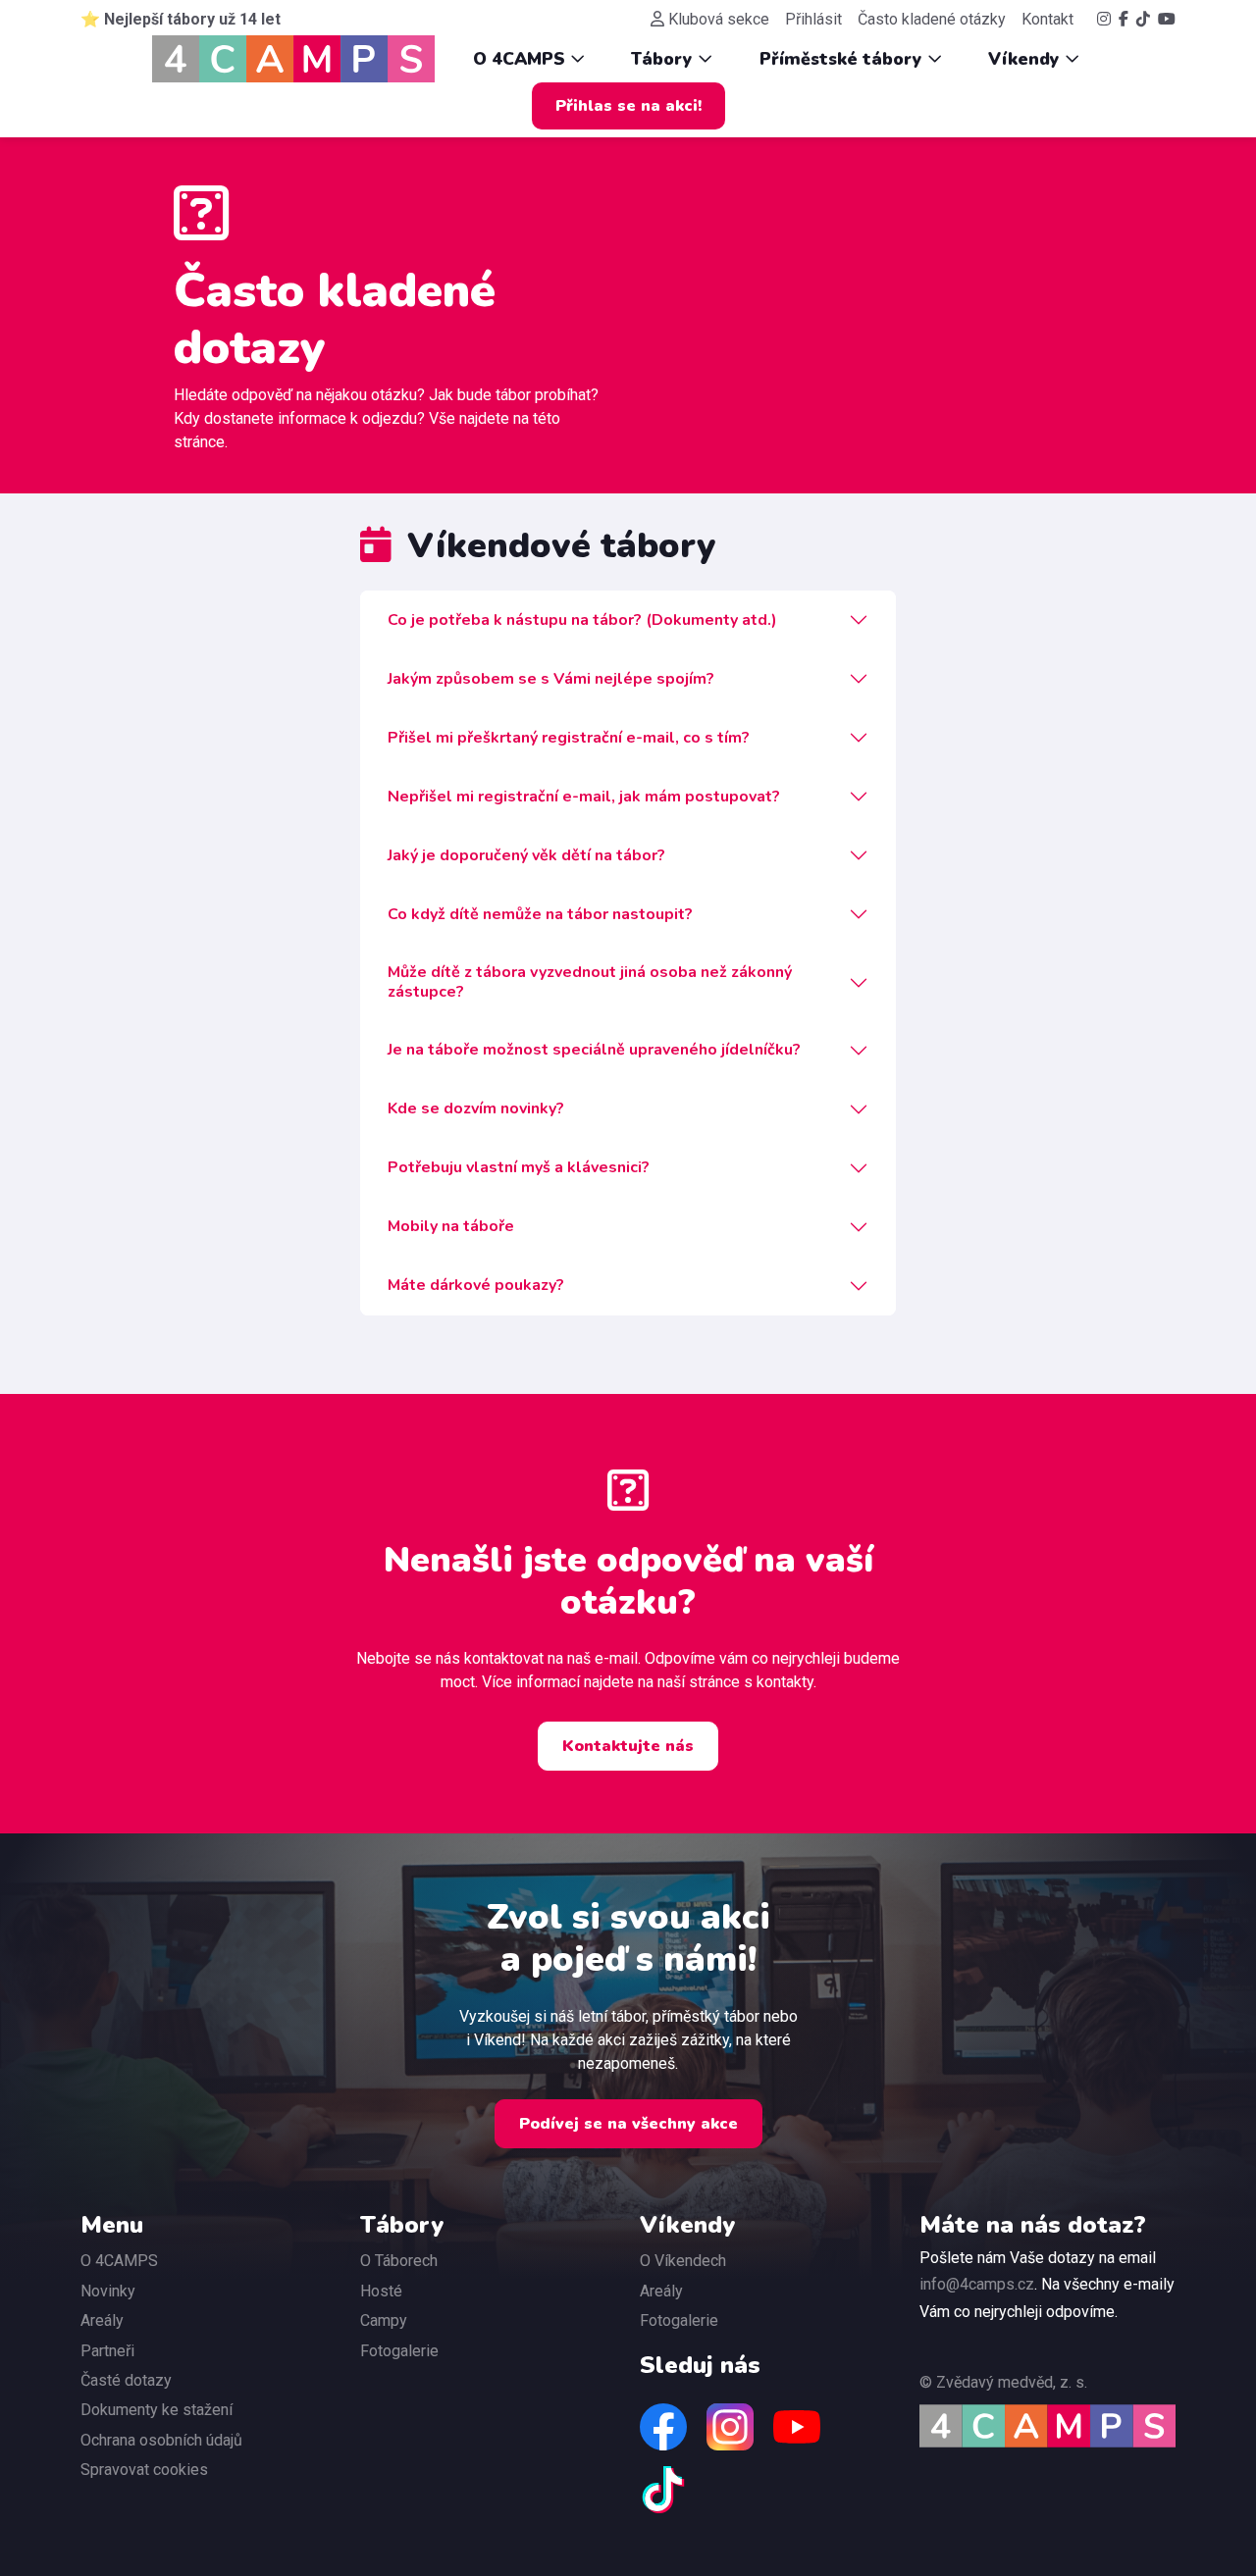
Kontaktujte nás (628, 1746)
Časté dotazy (126, 2380)
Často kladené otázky (932, 19)
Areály (102, 2320)
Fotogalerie (399, 2351)
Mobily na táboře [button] (451, 1226)
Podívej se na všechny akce (628, 2124)
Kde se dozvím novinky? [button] (476, 1108)
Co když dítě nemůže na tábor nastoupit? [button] (540, 914)
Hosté (381, 2291)
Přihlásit (813, 19)
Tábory (664, 59)
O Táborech (399, 2261)
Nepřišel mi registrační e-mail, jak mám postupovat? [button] (584, 797)
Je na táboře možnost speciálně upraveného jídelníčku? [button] (594, 1050)
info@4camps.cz (977, 2284)
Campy (384, 2320)
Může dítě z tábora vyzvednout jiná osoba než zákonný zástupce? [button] (590, 981)
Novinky (108, 2291)
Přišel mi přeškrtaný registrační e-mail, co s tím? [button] (569, 738)
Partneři (107, 2351)
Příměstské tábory (843, 59)
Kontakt (1047, 19)
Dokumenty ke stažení (157, 2410)
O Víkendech (683, 2261)
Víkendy (1026, 59)
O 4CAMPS (522, 59)
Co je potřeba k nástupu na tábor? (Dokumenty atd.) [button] (582, 620)
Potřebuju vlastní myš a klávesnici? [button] (519, 1167)
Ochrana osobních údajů (161, 2440)
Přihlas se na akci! (628, 106)
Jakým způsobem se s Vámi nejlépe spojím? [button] (551, 679)
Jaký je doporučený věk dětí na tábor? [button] (526, 855)
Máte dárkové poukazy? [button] (476, 1285)
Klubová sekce (719, 19)
